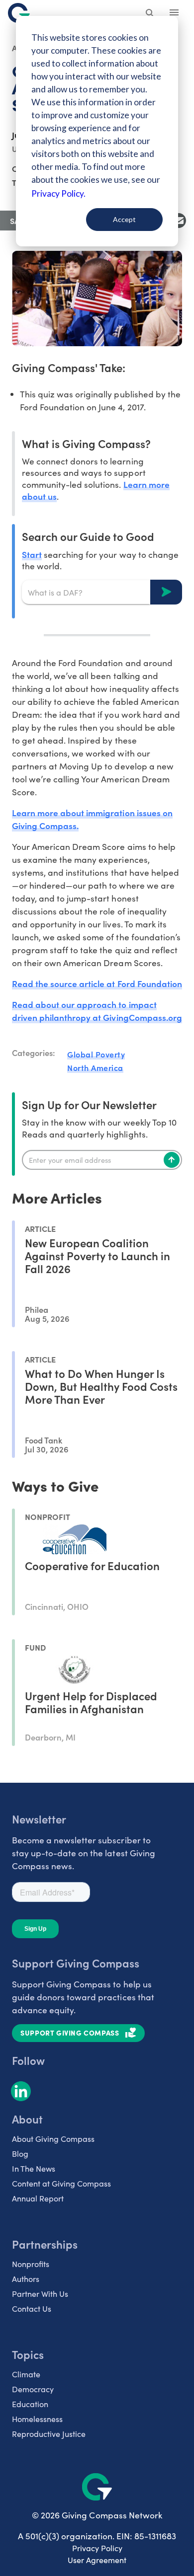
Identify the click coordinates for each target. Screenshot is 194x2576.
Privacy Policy (97, 2548)
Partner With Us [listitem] (40, 2294)
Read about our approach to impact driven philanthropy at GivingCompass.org (97, 1011)
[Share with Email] (179, 221)
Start (32, 554)
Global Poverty (96, 1054)
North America (95, 1067)
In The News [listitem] (34, 2168)
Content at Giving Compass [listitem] (61, 2183)
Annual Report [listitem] (38, 2198)
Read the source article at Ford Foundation (97, 983)
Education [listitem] (30, 2404)
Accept (124, 219)
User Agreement (97, 2560)
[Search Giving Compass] (150, 14)
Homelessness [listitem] (37, 2419)
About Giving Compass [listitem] (53, 2139)
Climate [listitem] (26, 2374)
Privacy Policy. (58, 193)
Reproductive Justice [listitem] (49, 2434)
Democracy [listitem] (33, 2389)
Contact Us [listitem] (32, 2309)
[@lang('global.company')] (19, 13)
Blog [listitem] (20, 2154)
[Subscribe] (172, 1160)
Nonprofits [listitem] (31, 2264)
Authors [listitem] (26, 2279)
